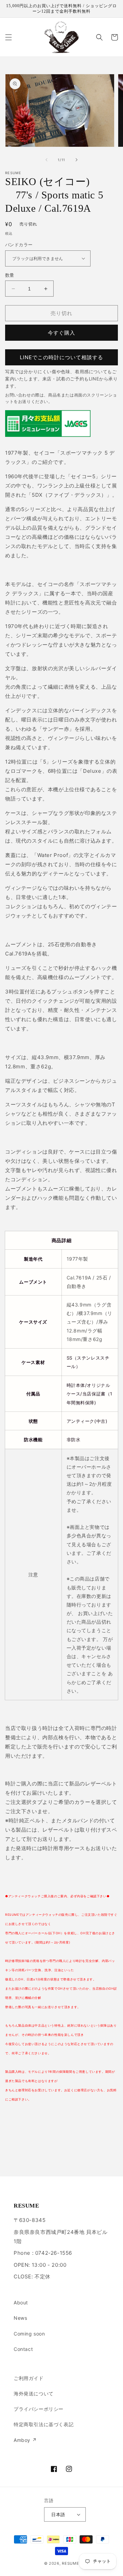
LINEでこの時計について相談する (61, 357)
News (20, 2318)
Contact (23, 2349)
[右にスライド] (77, 160)
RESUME (70, 2563)
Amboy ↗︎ (25, 2440)
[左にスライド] (46, 160)
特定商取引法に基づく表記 (44, 2424)
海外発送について (34, 2393)
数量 (10, 275)
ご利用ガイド (29, 2378)
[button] (9, 37)
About (21, 2302)
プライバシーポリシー (39, 2409)
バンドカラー (19, 245)
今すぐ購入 (61, 333)
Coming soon (29, 2334)
